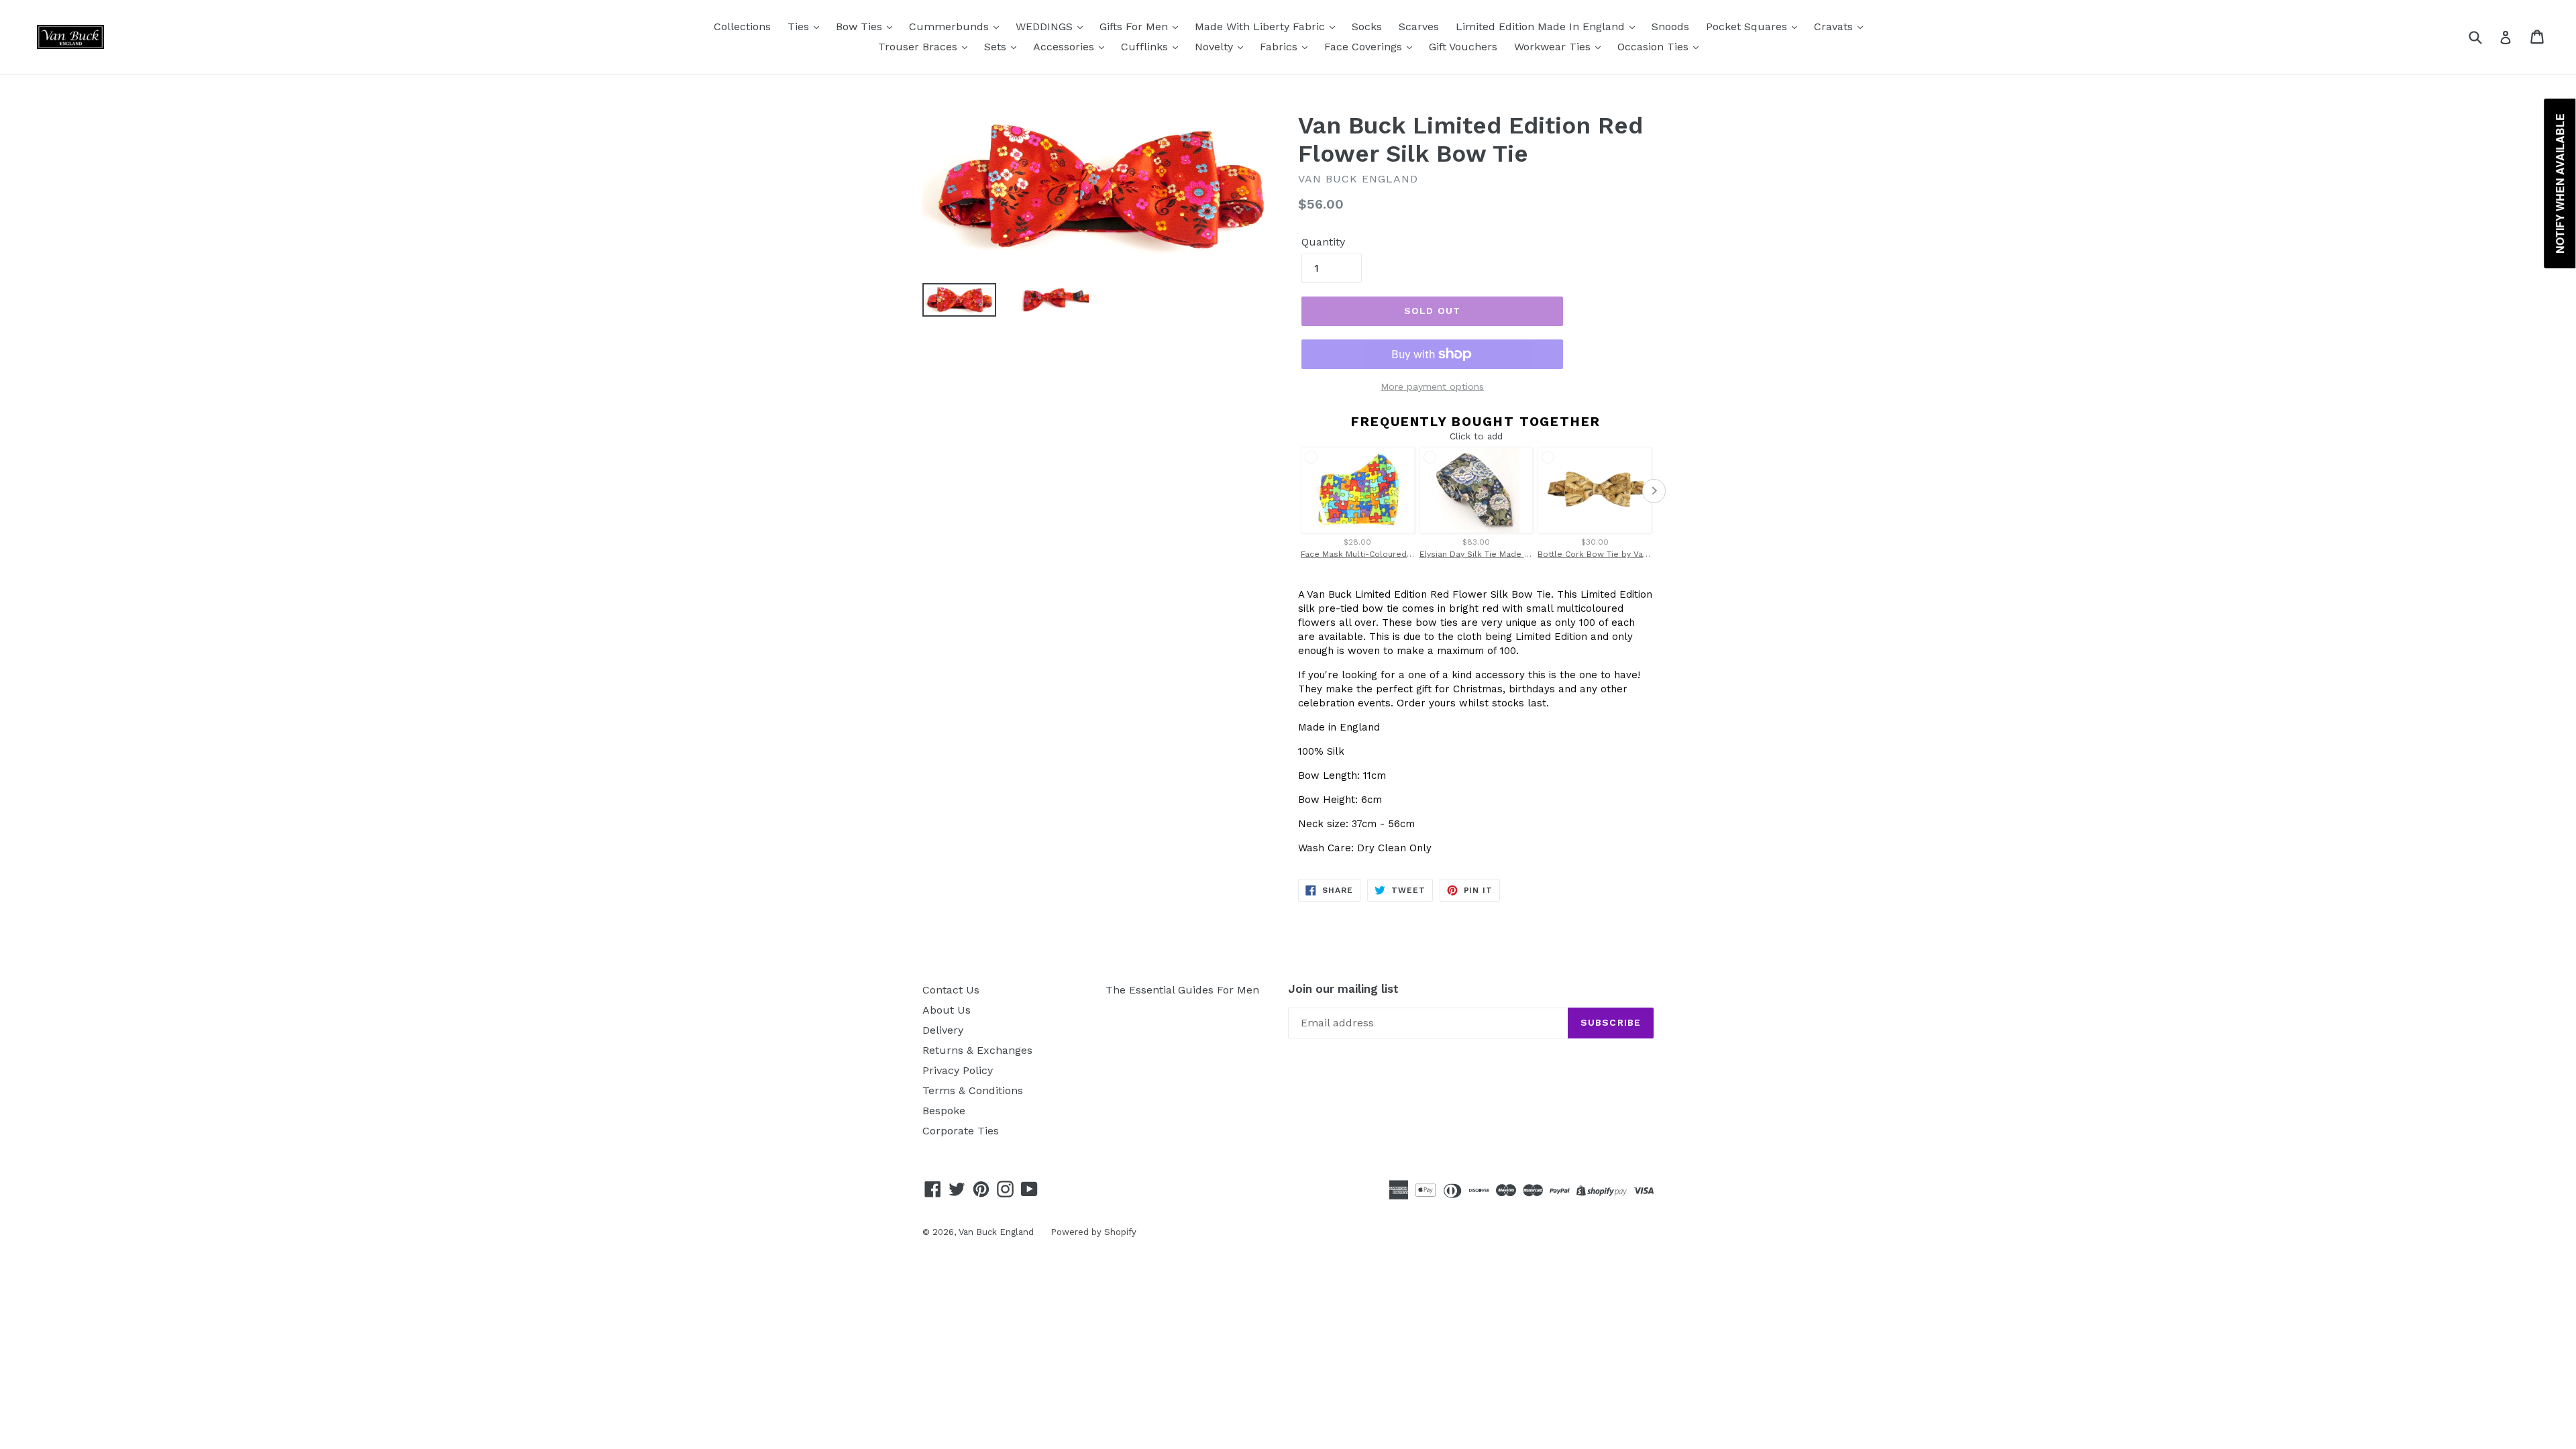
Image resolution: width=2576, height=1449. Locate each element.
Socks (1367, 26)
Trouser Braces (919, 47)
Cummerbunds (951, 26)
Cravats (1835, 26)
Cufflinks (1146, 47)
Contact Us (951, 990)
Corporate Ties (961, 1131)
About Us (947, 1010)
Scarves (1419, 26)
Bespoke (944, 1111)
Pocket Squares (1748, 26)
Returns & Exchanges (977, 1050)
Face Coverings (1365, 47)
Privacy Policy (958, 1070)
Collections (742, 26)
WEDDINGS (1046, 26)
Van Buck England (996, 1232)
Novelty (1216, 47)
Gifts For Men (1135, 26)
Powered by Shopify (1093, 1232)
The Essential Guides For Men (1182, 990)
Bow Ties (861, 26)
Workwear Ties (1554, 47)
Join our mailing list (1343, 989)
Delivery (943, 1030)
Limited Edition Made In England (1542, 26)
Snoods (1670, 26)
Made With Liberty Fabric (1262, 26)
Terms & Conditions (973, 1090)
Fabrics (1280, 47)
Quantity (1323, 242)
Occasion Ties (1655, 47)
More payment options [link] (1432, 386)
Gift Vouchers (1463, 47)
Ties (800, 26)
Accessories (1065, 47)
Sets (997, 47)
